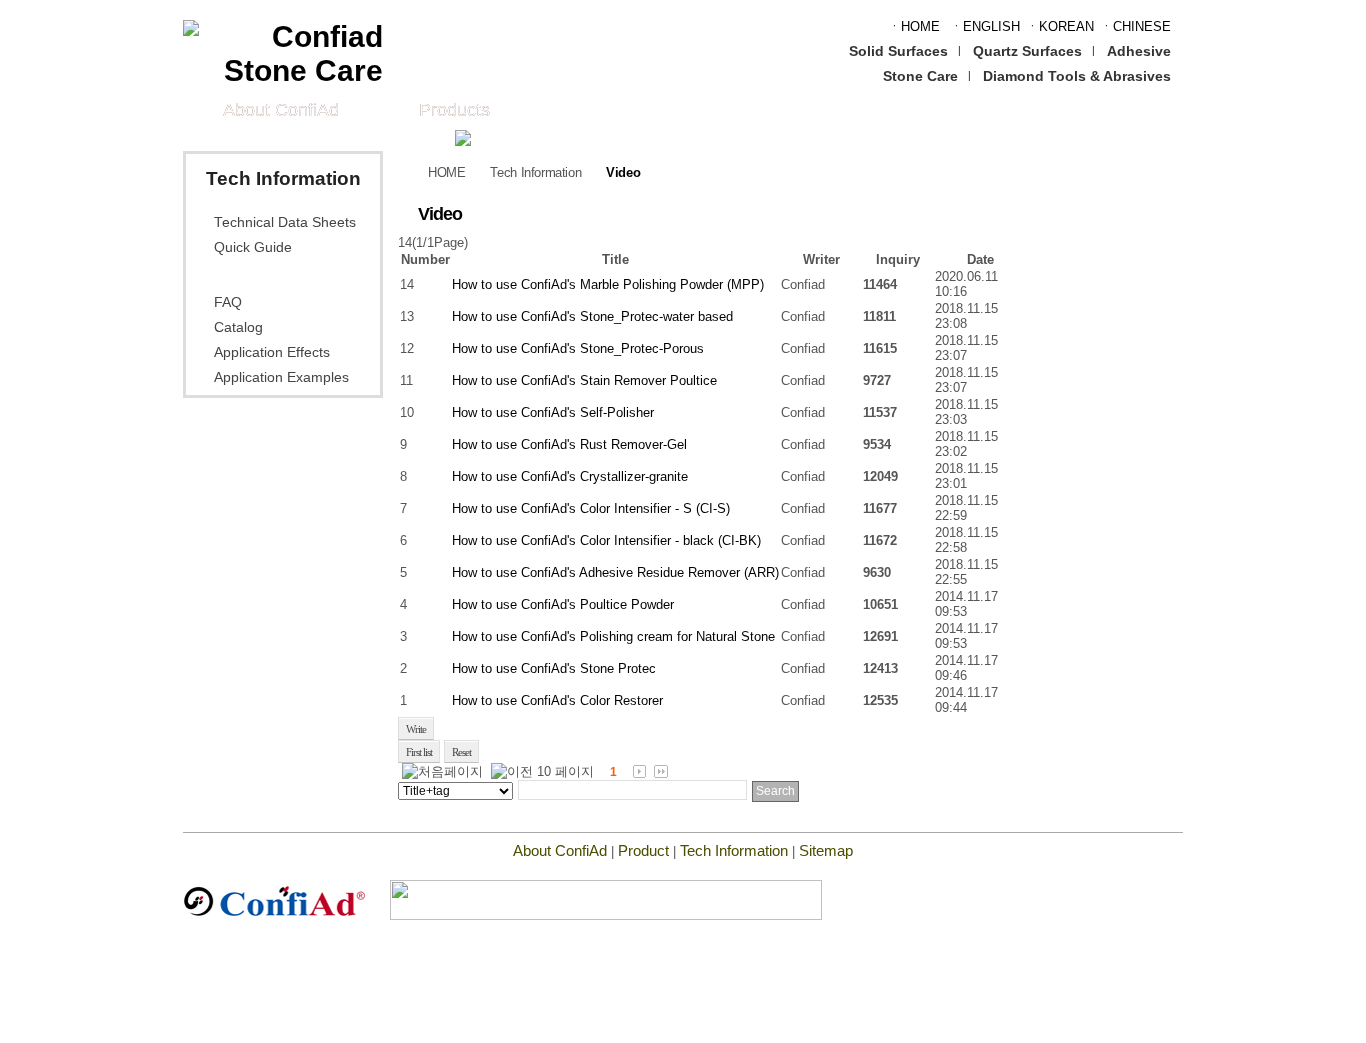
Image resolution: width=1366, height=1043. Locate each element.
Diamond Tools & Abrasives (1077, 76)
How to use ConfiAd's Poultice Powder (563, 604)
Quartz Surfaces (1027, 51)
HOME (446, 172)
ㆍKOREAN (1060, 26)
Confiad (803, 284)
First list (419, 752)
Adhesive (1139, 51)
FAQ (228, 302)
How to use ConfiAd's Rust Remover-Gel (569, 444)
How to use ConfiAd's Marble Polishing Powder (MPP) (608, 284)
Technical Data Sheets (285, 222)
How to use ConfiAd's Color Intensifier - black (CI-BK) (606, 540)
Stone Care (920, 76)
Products (454, 110)
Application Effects (272, 352)
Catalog (238, 327)
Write (416, 729)
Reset (461, 752)
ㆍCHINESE (1135, 26)
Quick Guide (253, 247)
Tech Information (535, 172)
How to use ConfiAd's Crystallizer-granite (570, 476)
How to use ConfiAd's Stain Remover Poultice (584, 380)
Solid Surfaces (898, 51)
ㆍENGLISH (985, 26)
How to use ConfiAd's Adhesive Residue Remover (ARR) (615, 572)
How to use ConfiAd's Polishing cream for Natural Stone (613, 636)
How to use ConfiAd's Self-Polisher (553, 412)
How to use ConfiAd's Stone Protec (554, 668)
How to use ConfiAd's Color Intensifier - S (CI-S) (591, 508)
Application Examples (281, 377)
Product (643, 850)
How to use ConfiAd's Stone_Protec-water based (592, 316)
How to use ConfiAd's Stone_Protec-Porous (578, 348)
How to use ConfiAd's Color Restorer (557, 700)
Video (233, 274)
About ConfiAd (281, 110)
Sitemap (826, 850)
